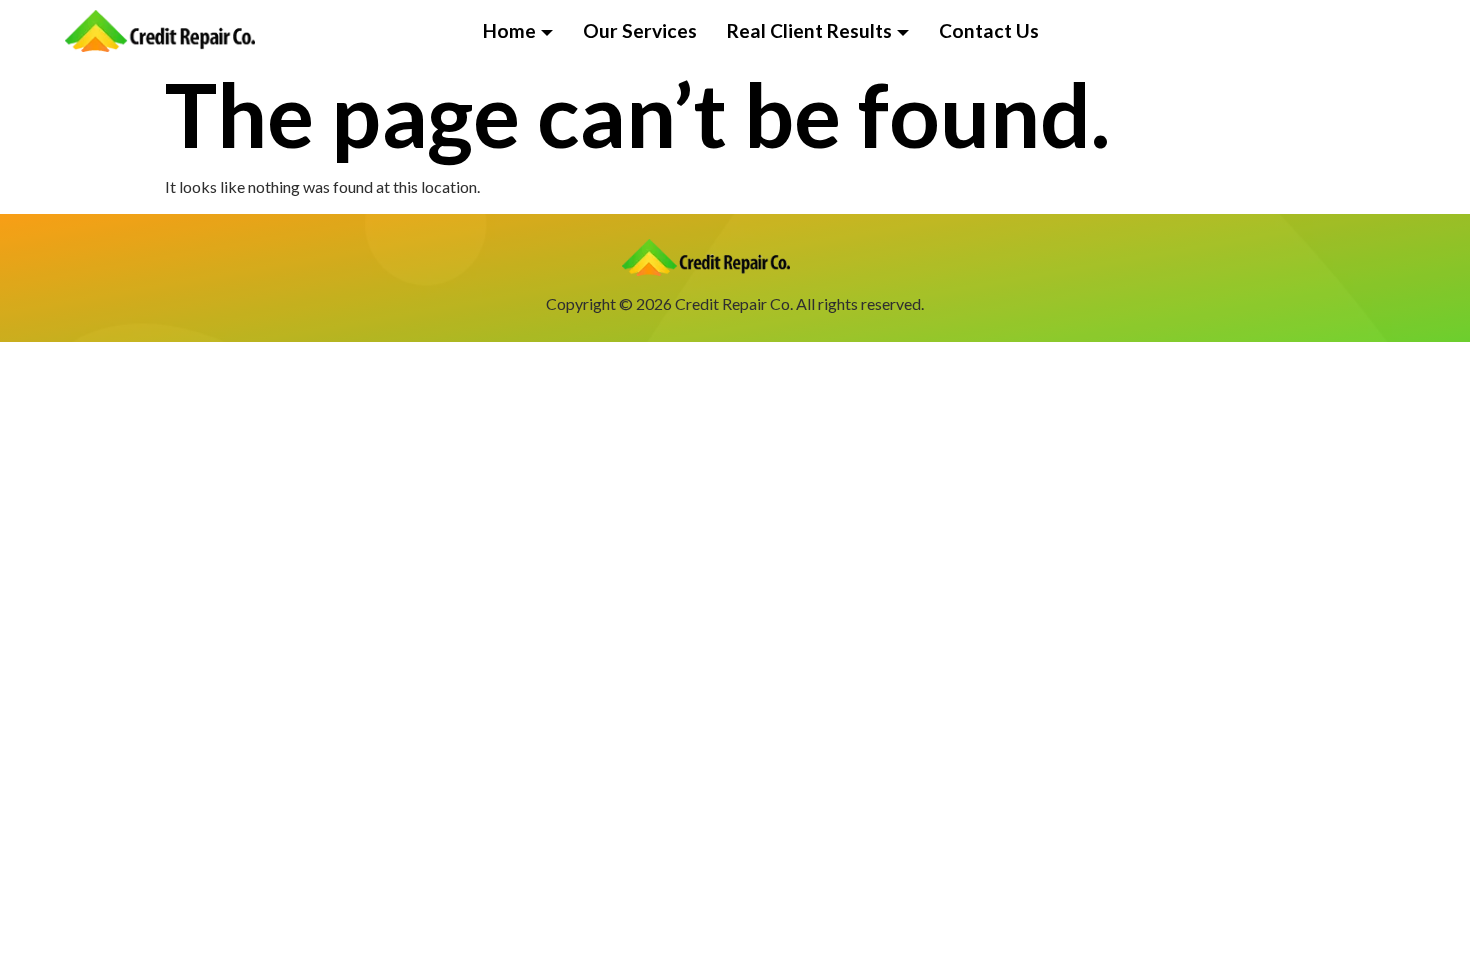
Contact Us (989, 30)
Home (509, 30)
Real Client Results (809, 30)
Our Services (640, 30)
